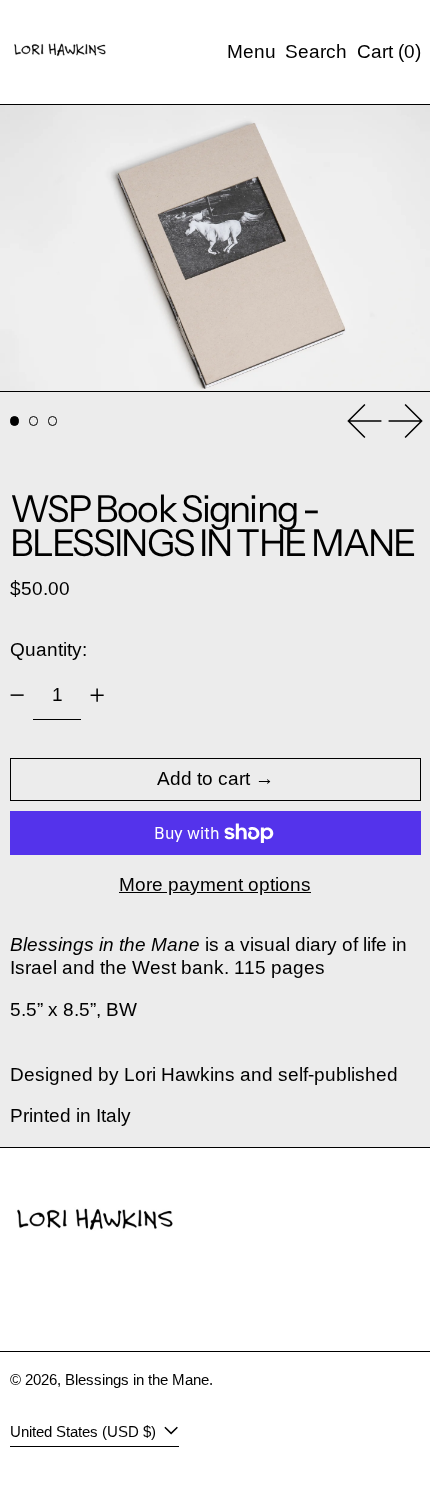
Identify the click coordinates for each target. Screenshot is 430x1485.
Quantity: (48, 649)
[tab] (15, 421)
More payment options (215, 884)
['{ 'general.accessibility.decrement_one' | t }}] (16, 695)
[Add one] (97, 695)
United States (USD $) (85, 1431)
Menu (251, 51)
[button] (316, 52)
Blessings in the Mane (137, 1379)
